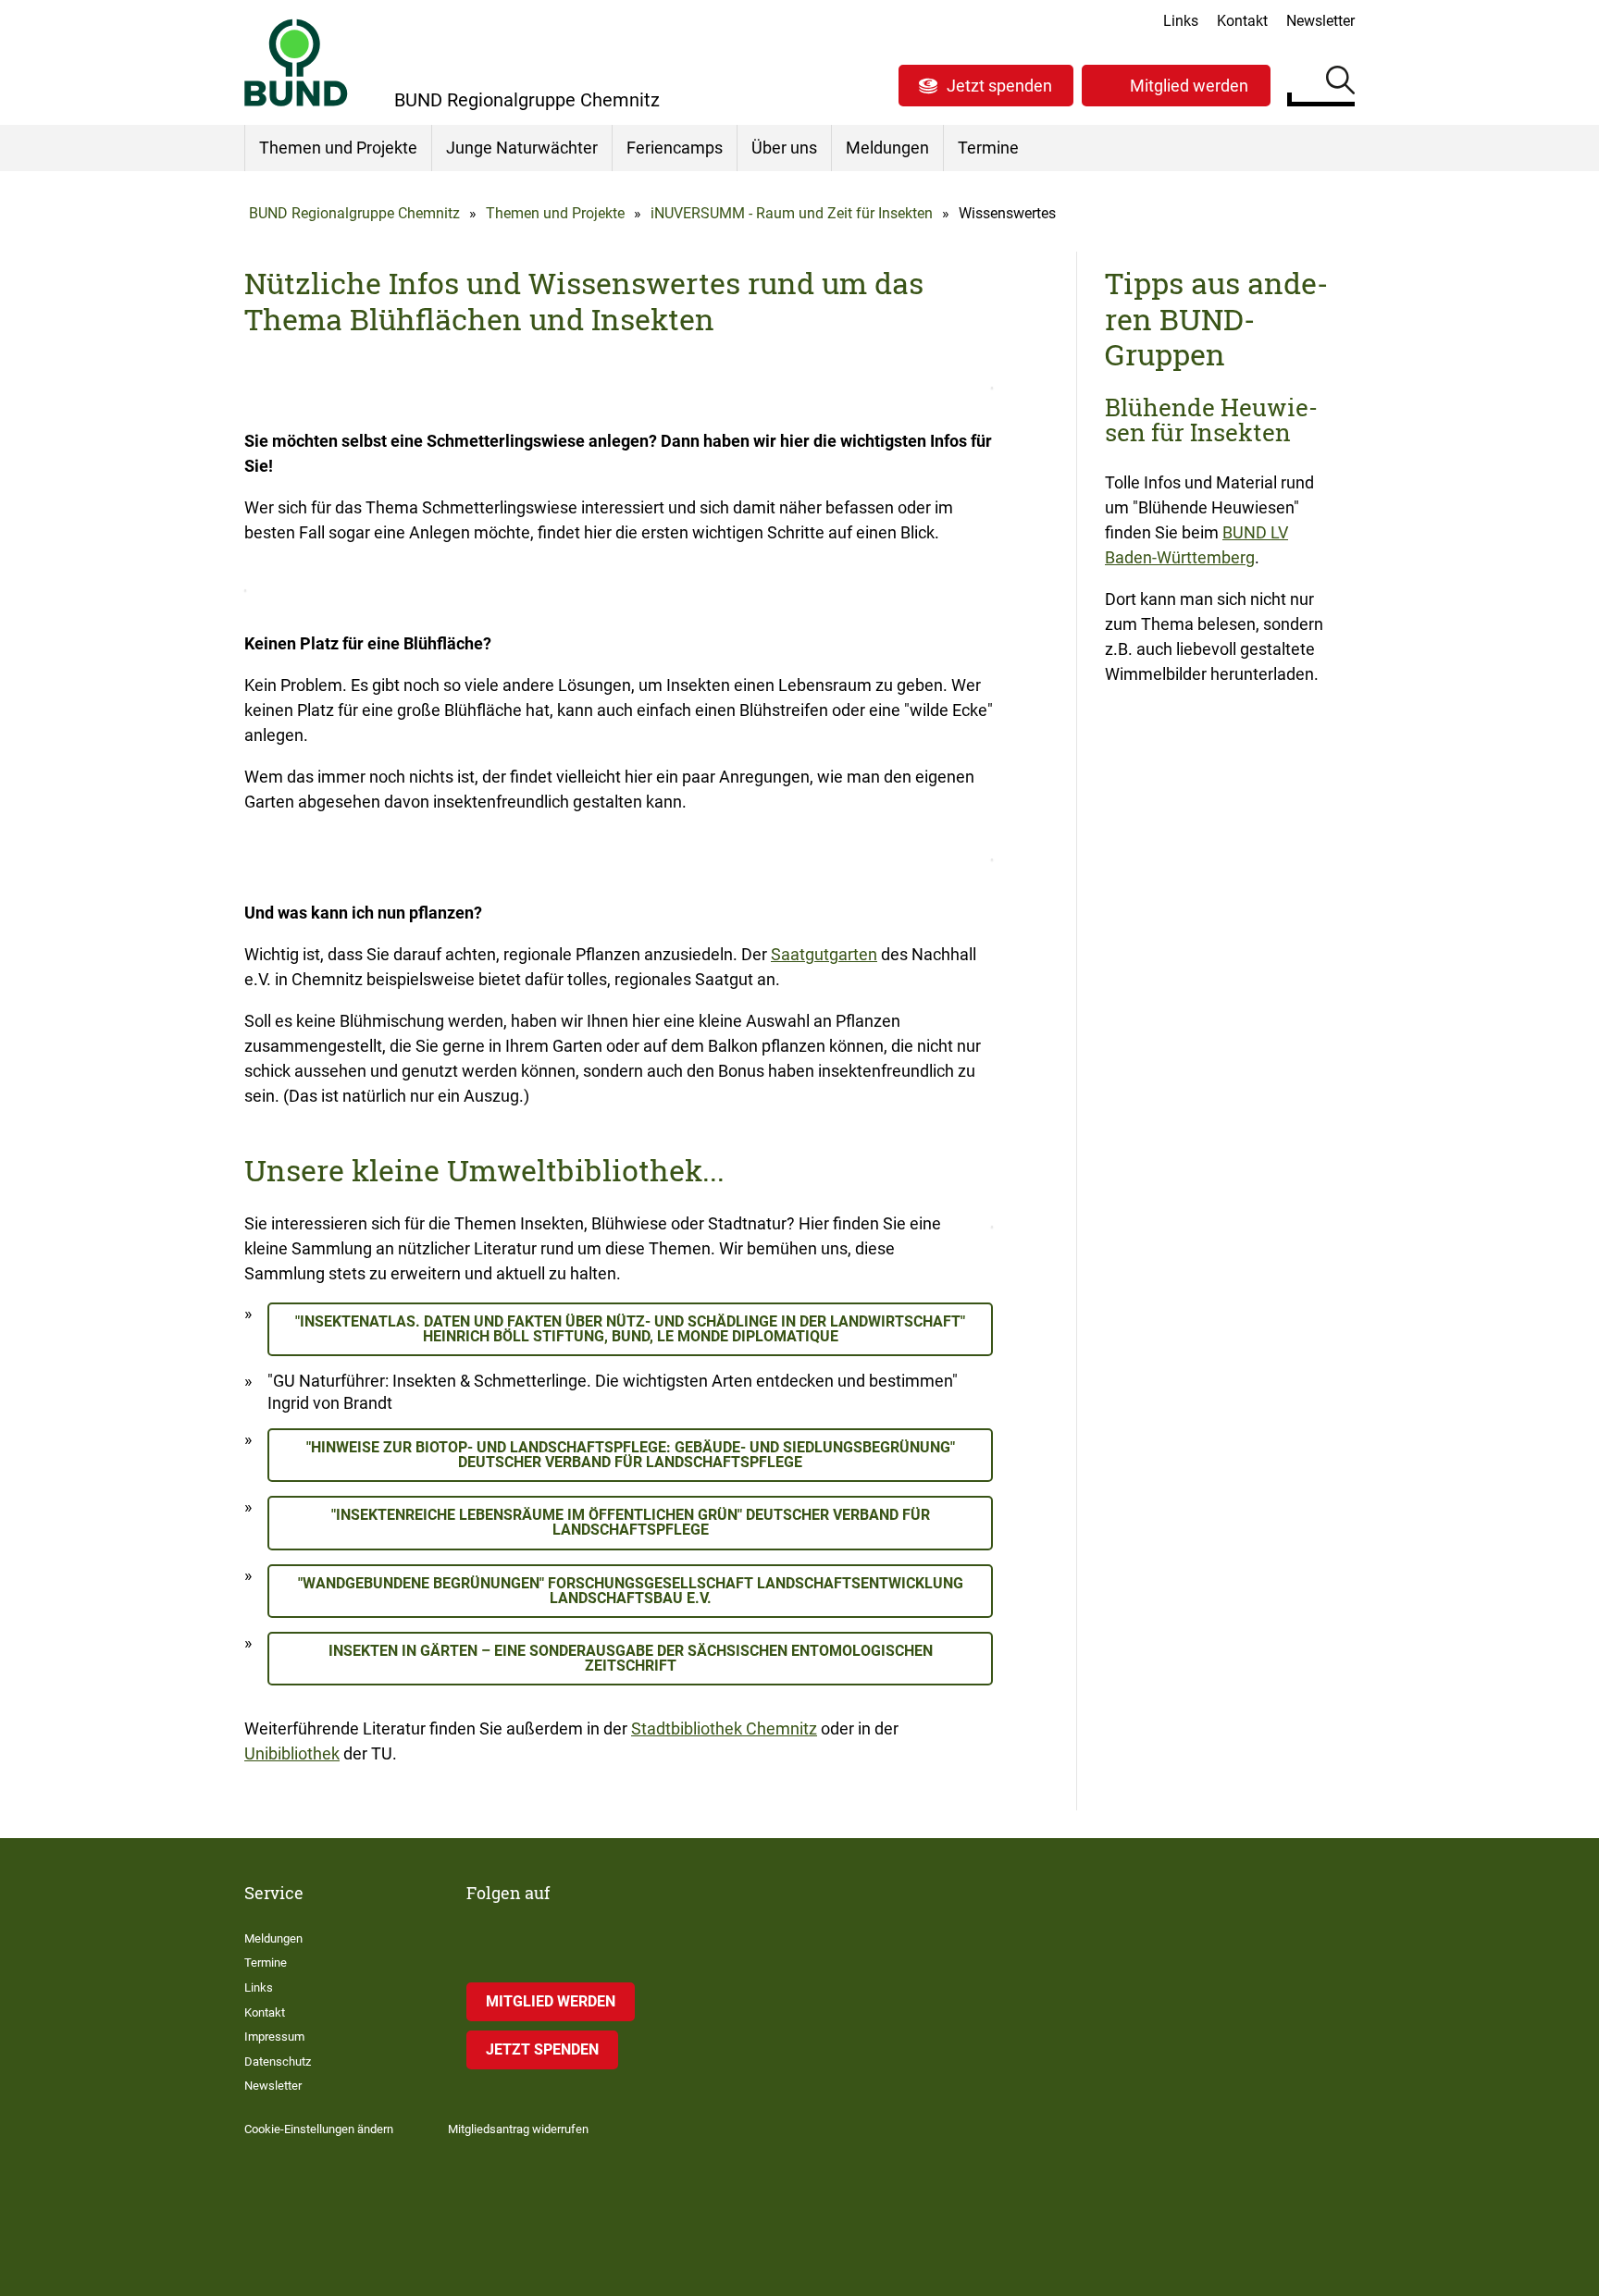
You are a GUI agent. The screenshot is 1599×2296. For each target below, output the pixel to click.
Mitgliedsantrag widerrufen (518, 2129)
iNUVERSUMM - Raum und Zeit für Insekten (792, 213)
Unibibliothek (292, 1753)
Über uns (784, 148)
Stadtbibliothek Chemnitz (724, 1728)
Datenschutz (278, 2061)
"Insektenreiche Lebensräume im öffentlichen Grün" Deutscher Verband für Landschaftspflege (631, 1522)
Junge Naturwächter (522, 148)
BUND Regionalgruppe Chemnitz (354, 213)
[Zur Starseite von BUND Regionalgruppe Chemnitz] (296, 62)
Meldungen (887, 148)
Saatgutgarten (824, 954)
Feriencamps (675, 148)
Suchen (1340, 83)
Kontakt (1242, 21)
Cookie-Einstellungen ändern (319, 2129)
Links (1181, 21)
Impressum (274, 2037)
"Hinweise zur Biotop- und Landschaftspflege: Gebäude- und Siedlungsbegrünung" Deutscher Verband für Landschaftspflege (631, 1455)
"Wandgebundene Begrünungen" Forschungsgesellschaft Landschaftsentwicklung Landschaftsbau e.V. (631, 1591)
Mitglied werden (1189, 86)
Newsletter (1320, 21)
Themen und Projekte (338, 148)
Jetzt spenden (999, 86)
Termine (988, 148)
